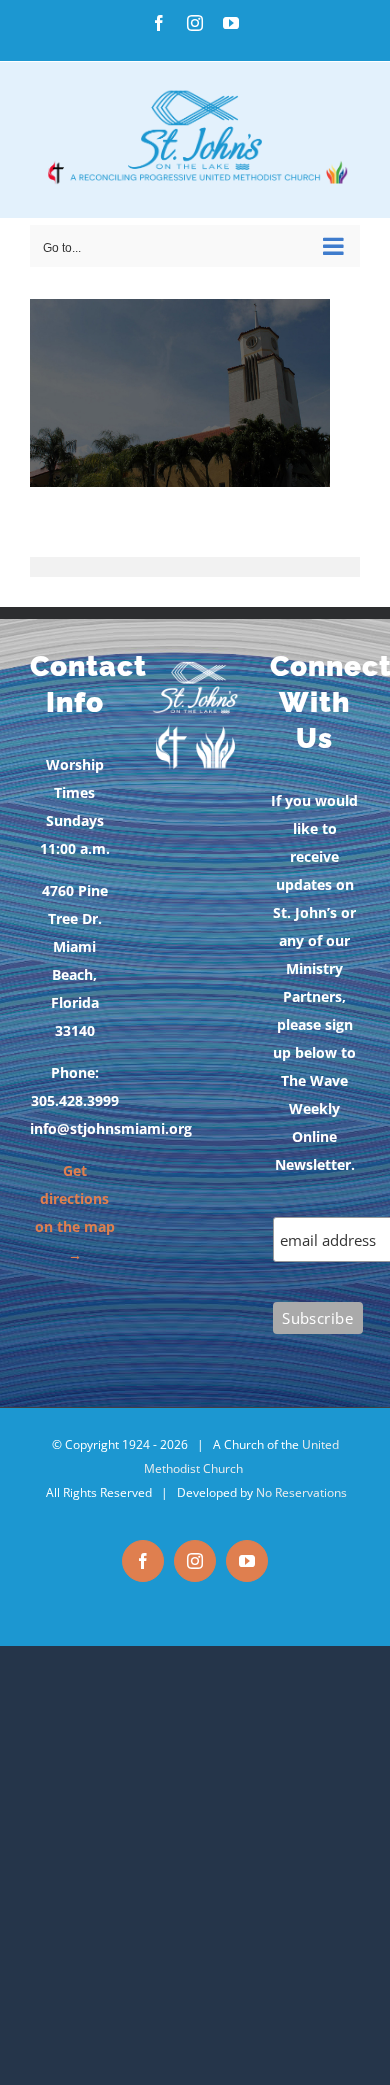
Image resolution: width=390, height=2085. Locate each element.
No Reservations (301, 1492)
